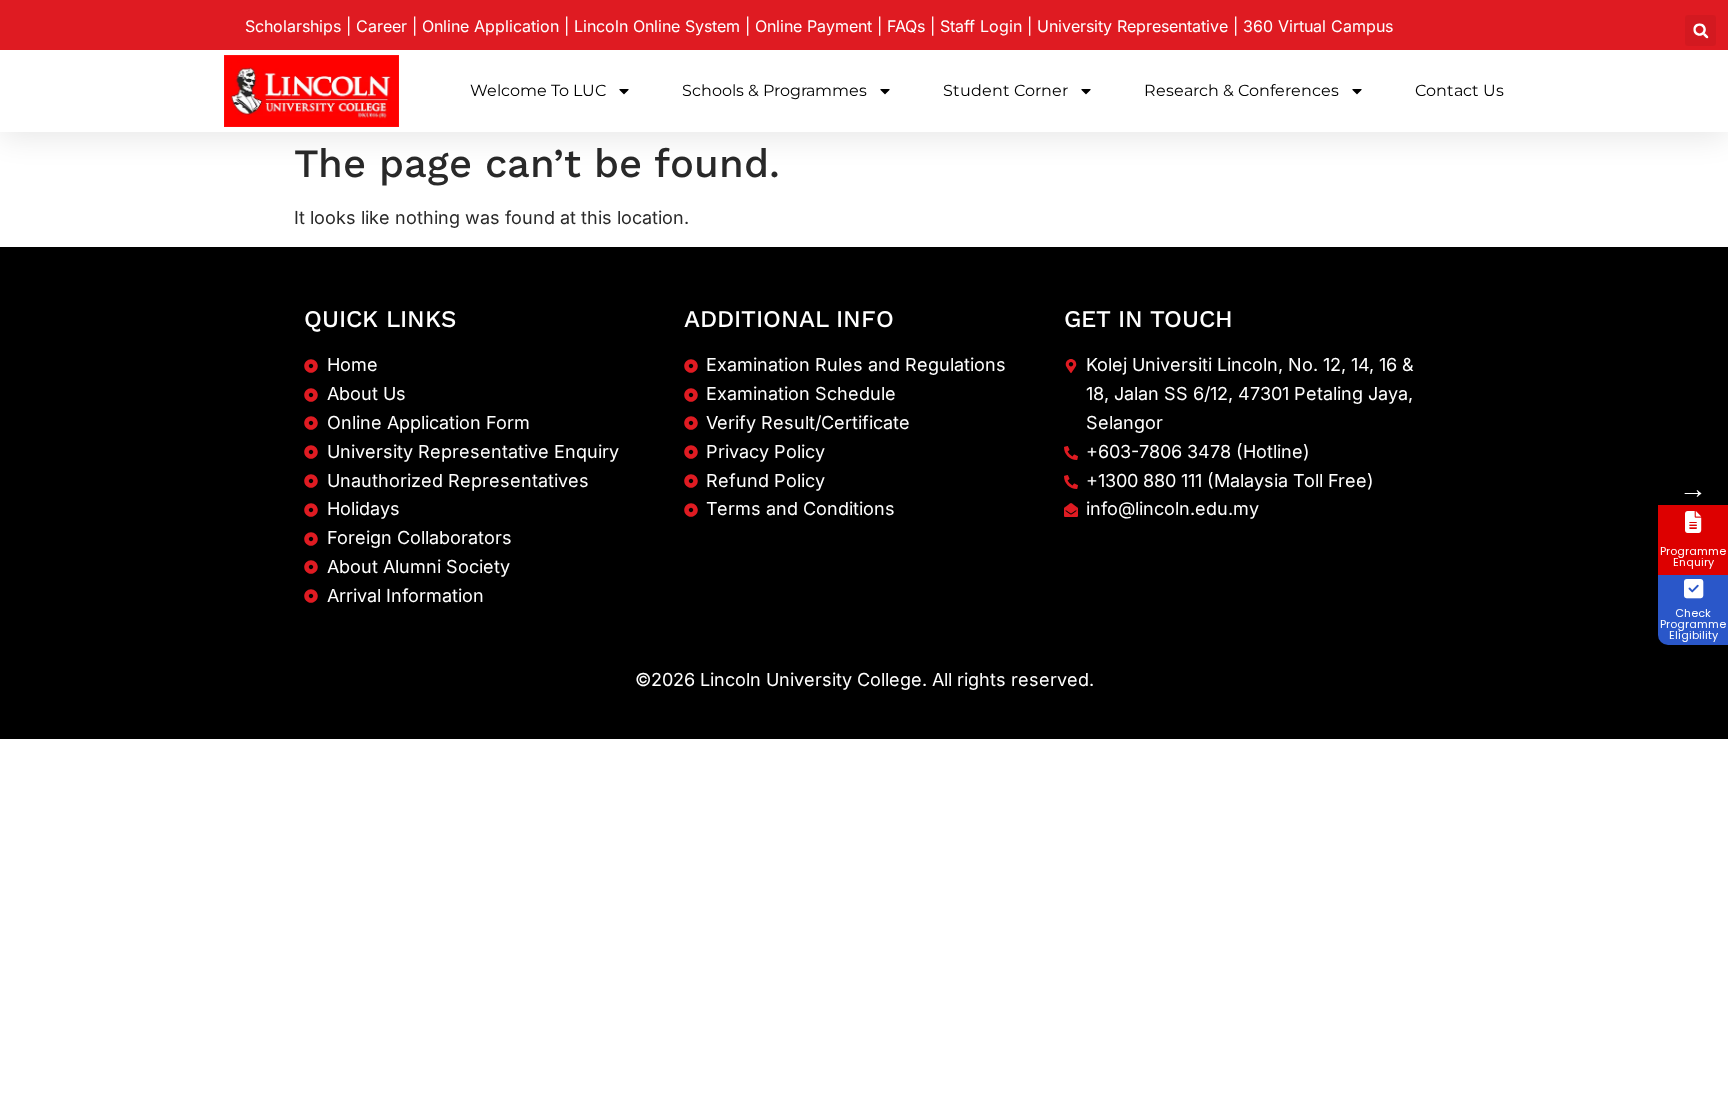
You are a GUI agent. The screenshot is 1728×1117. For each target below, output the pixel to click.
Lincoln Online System (657, 26)
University (1132, 26)
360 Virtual (1318, 26)
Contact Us (1459, 90)
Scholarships (293, 26)
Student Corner (1005, 90)
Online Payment (813, 26)
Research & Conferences (1241, 90)
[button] (1700, 30)
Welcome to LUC (538, 90)
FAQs (906, 26)
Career (381, 26)
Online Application (490, 26)
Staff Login (981, 26)
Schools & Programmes (774, 90)
